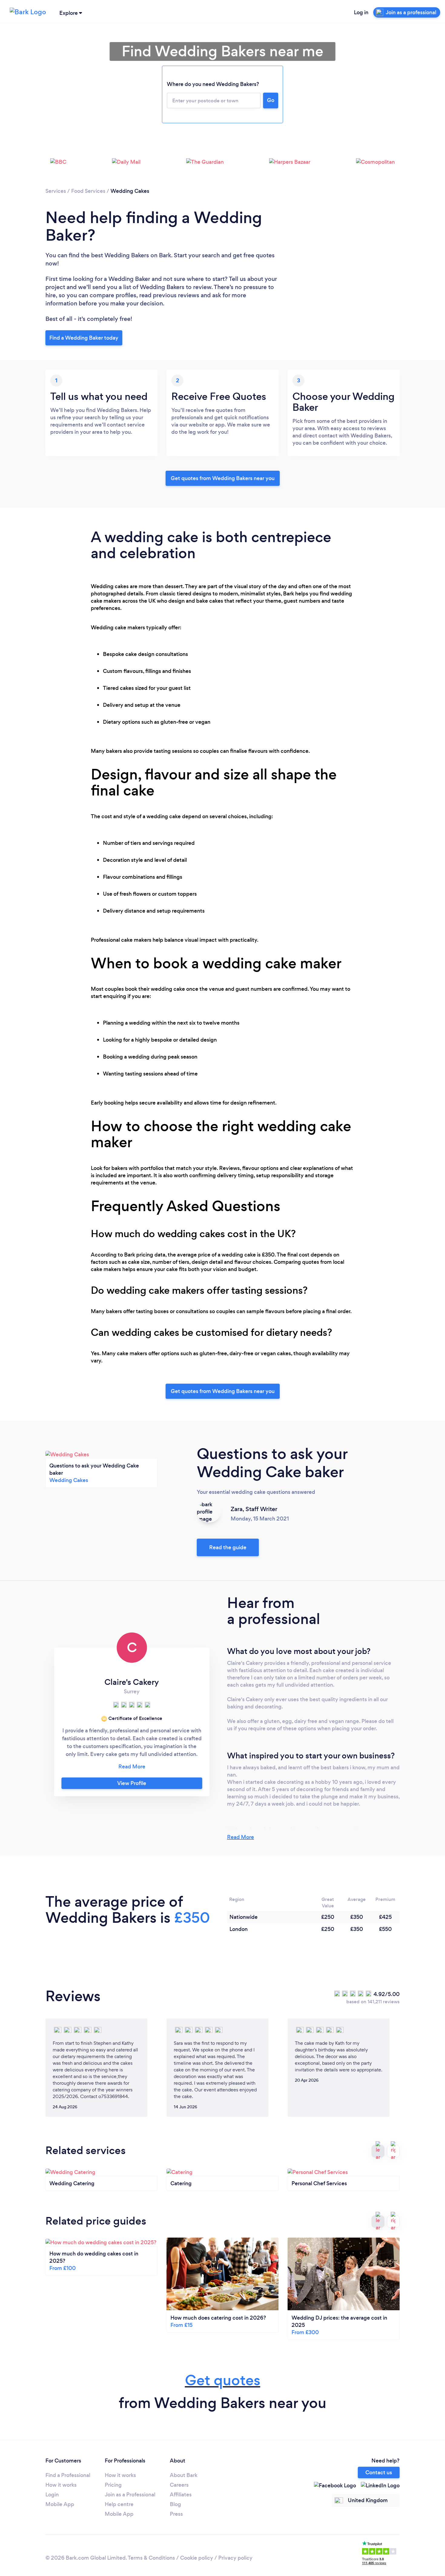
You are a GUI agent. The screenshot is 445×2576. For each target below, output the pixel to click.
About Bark (184, 2475)
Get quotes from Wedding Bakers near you (223, 478)
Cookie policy (197, 2558)
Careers (179, 2485)
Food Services (88, 191)
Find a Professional (68, 2475)
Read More (241, 1837)
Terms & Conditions (151, 2558)
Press (176, 2514)
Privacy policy (235, 2558)
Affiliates (181, 2495)
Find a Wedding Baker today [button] (84, 338)
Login (52, 2495)
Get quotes (223, 2380)
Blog (175, 2504)
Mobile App (60, 2504)
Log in (361, 12)
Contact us (379, 2472)
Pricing (113, 2485)
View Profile (132, 1783)
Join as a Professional (130, 2495)
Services (56, 191)
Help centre (119, 2504)
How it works (61, 2485)
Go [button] (271, 100)
